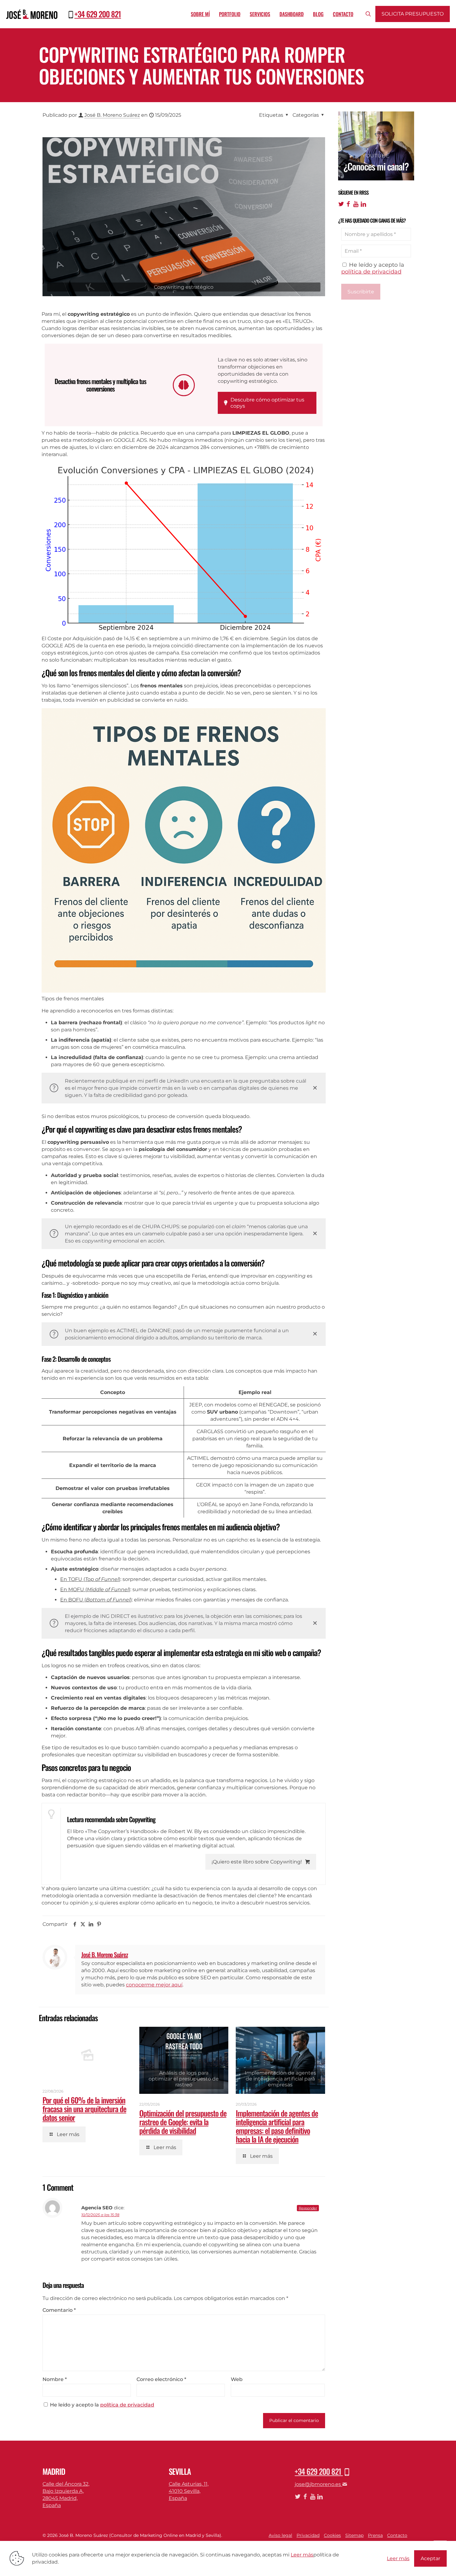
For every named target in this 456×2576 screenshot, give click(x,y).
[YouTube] (356, 204)
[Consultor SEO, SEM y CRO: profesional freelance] (32, 14)
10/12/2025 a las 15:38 (100, 2215)
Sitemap (354, 2535)
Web (237, 2379)
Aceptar (430, 2558)
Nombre (55, 2379)
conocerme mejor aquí (154, 1985)
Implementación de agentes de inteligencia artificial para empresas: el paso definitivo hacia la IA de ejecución (277, 2126)
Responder (308, 2208)
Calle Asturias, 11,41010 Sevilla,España (189, 2491)
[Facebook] (349, 204)
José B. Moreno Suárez (112, 115)
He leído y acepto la (102, 2405)
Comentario (59, 2310)
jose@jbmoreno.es (318, 2484)
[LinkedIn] (363, 204)
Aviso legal (280, 2535)
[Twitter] (341, 204)
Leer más (302, 2555)
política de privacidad (127, 2405)
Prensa (375, 2535)
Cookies (332, 2535)
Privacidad (308, 2535)
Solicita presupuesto (413, 14)
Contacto (397, 2535)
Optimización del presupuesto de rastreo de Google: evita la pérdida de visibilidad (183, 2122)
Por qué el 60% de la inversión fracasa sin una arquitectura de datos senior (84, 2109)
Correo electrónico (161, 2379)
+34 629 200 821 (98, 14)
